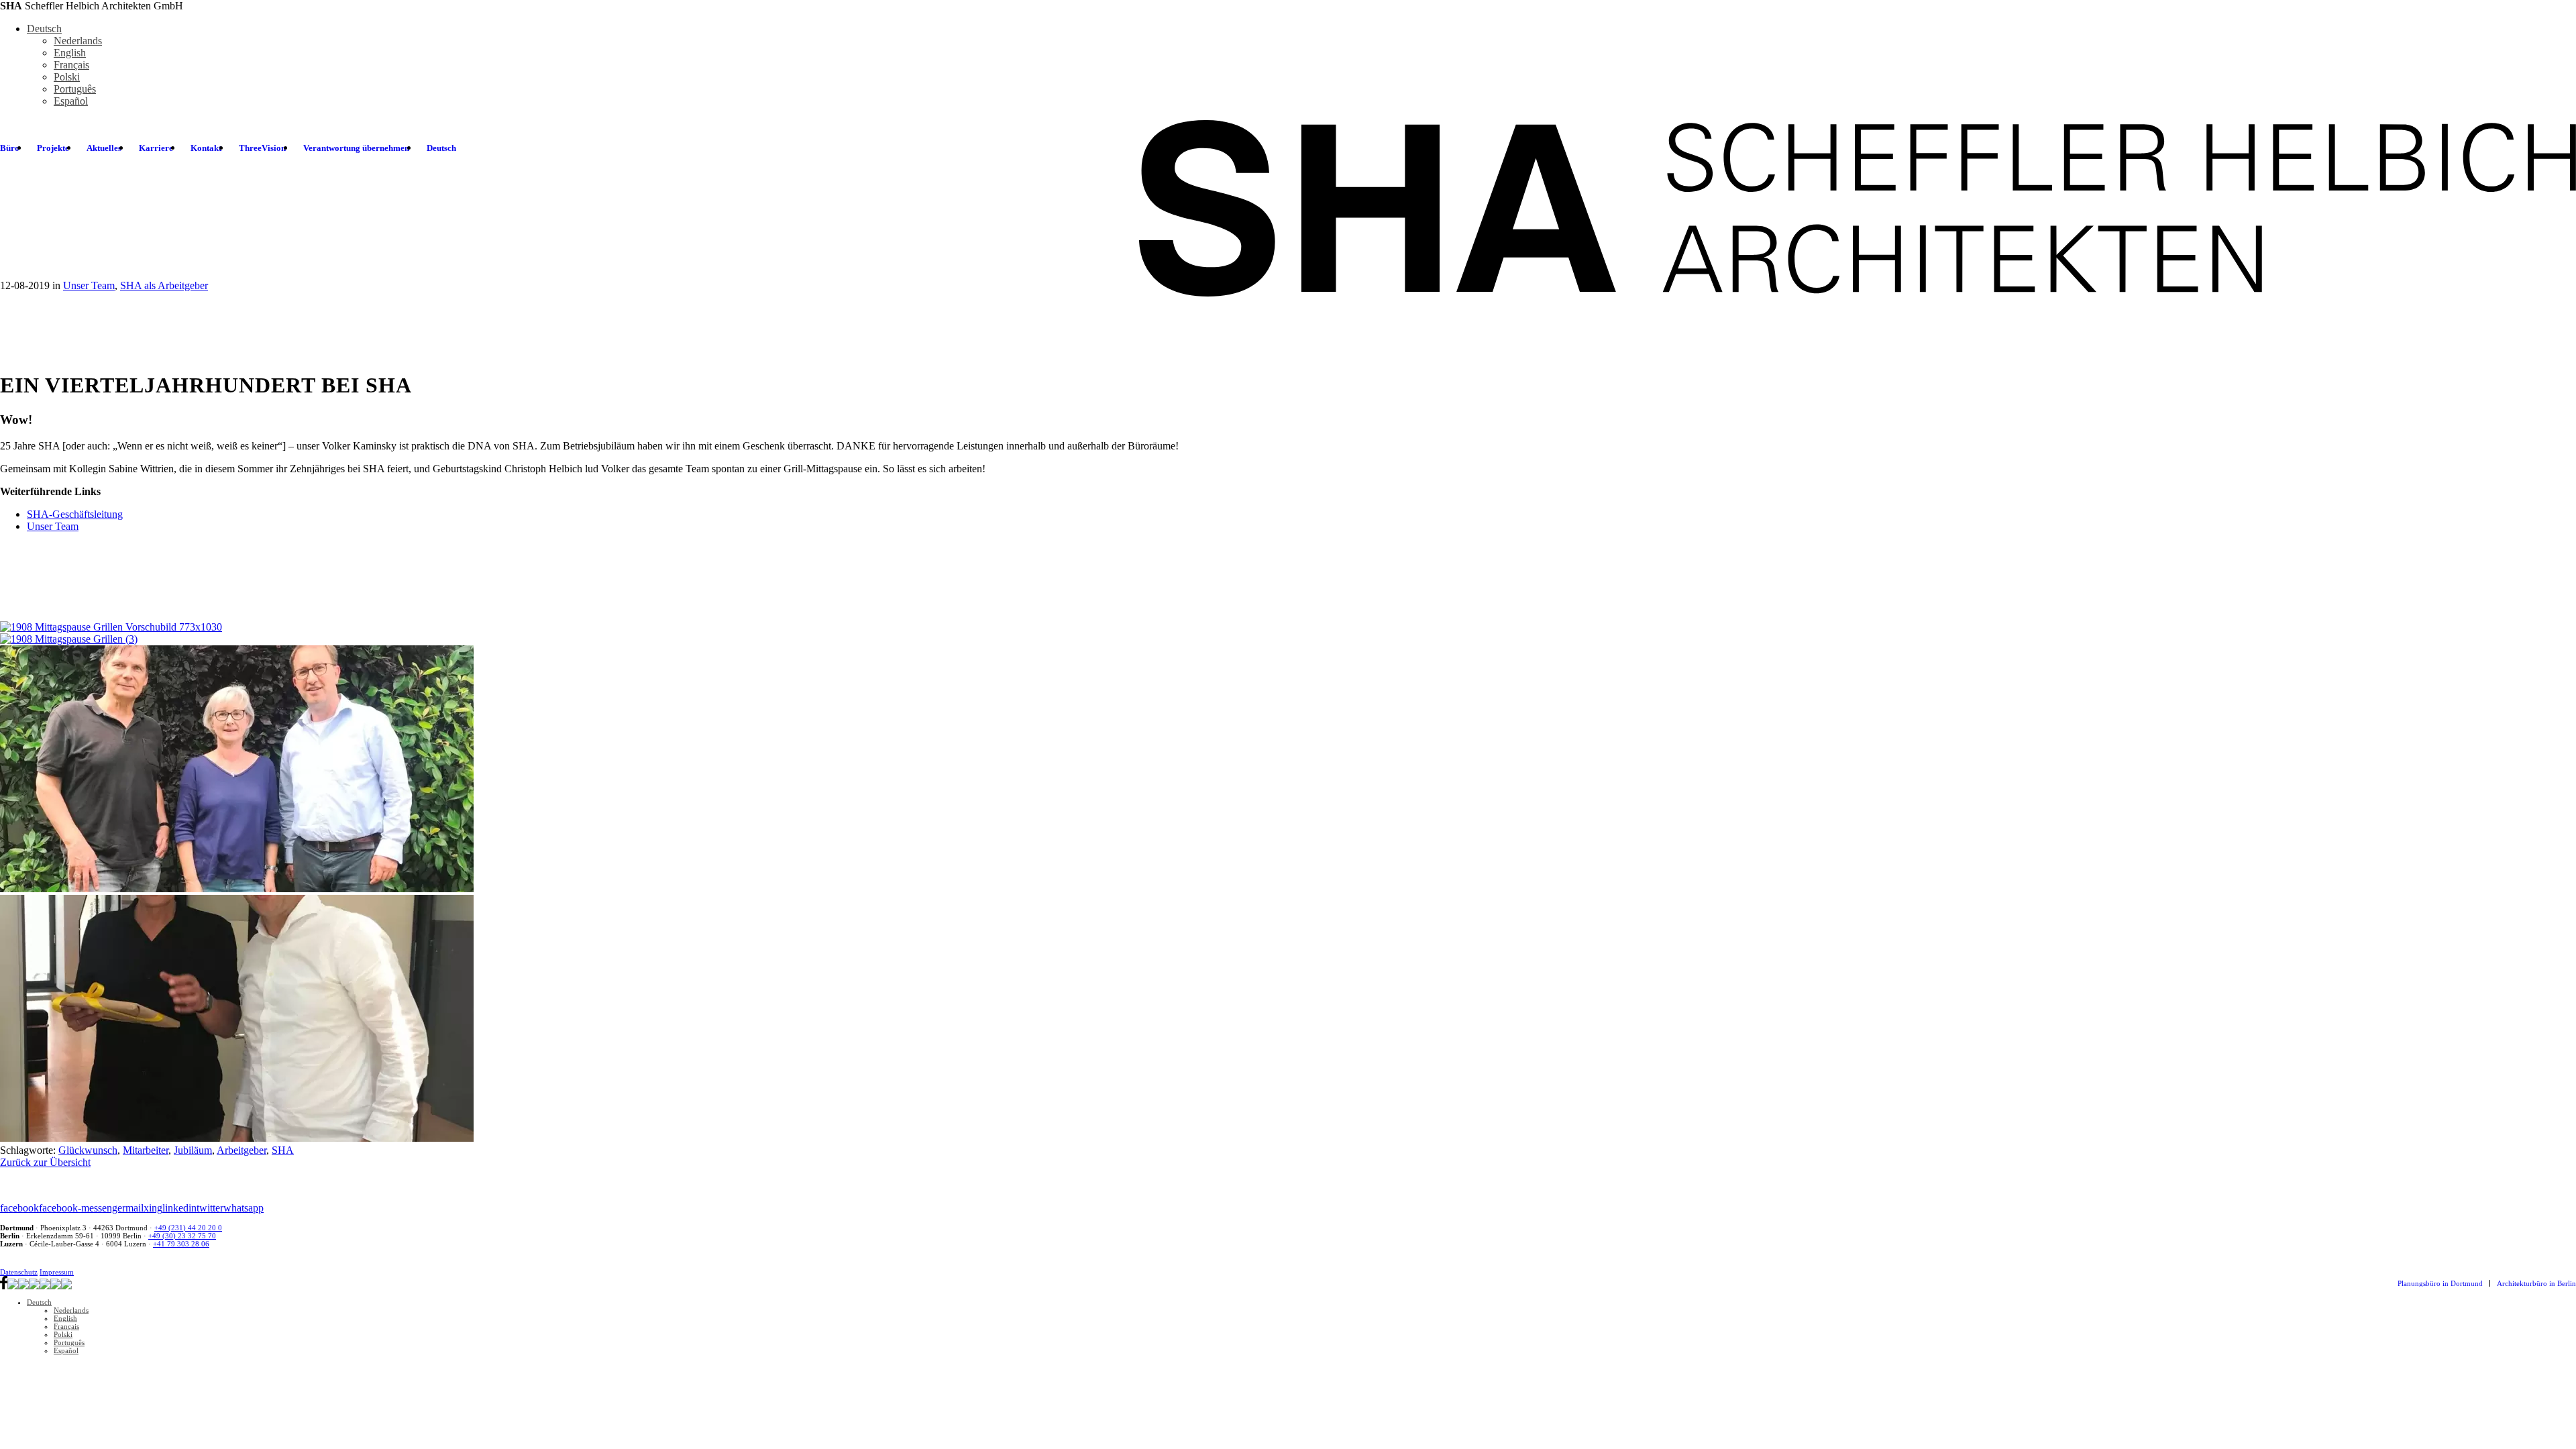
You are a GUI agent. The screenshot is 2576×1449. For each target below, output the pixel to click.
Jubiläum (193, 1150)
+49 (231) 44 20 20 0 (188, 1228)
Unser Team (53, 526)
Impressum (57, 1272)
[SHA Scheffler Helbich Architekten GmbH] (1855, 207)
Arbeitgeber (241, 1150)
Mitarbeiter (146, 1150)
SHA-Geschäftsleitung (75, 514)
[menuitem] (53, 148)
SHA (283, 1150)
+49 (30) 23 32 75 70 (182, 1236)
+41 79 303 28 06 (181, 1244)
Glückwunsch (88, 1150)
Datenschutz (19, 1272)
